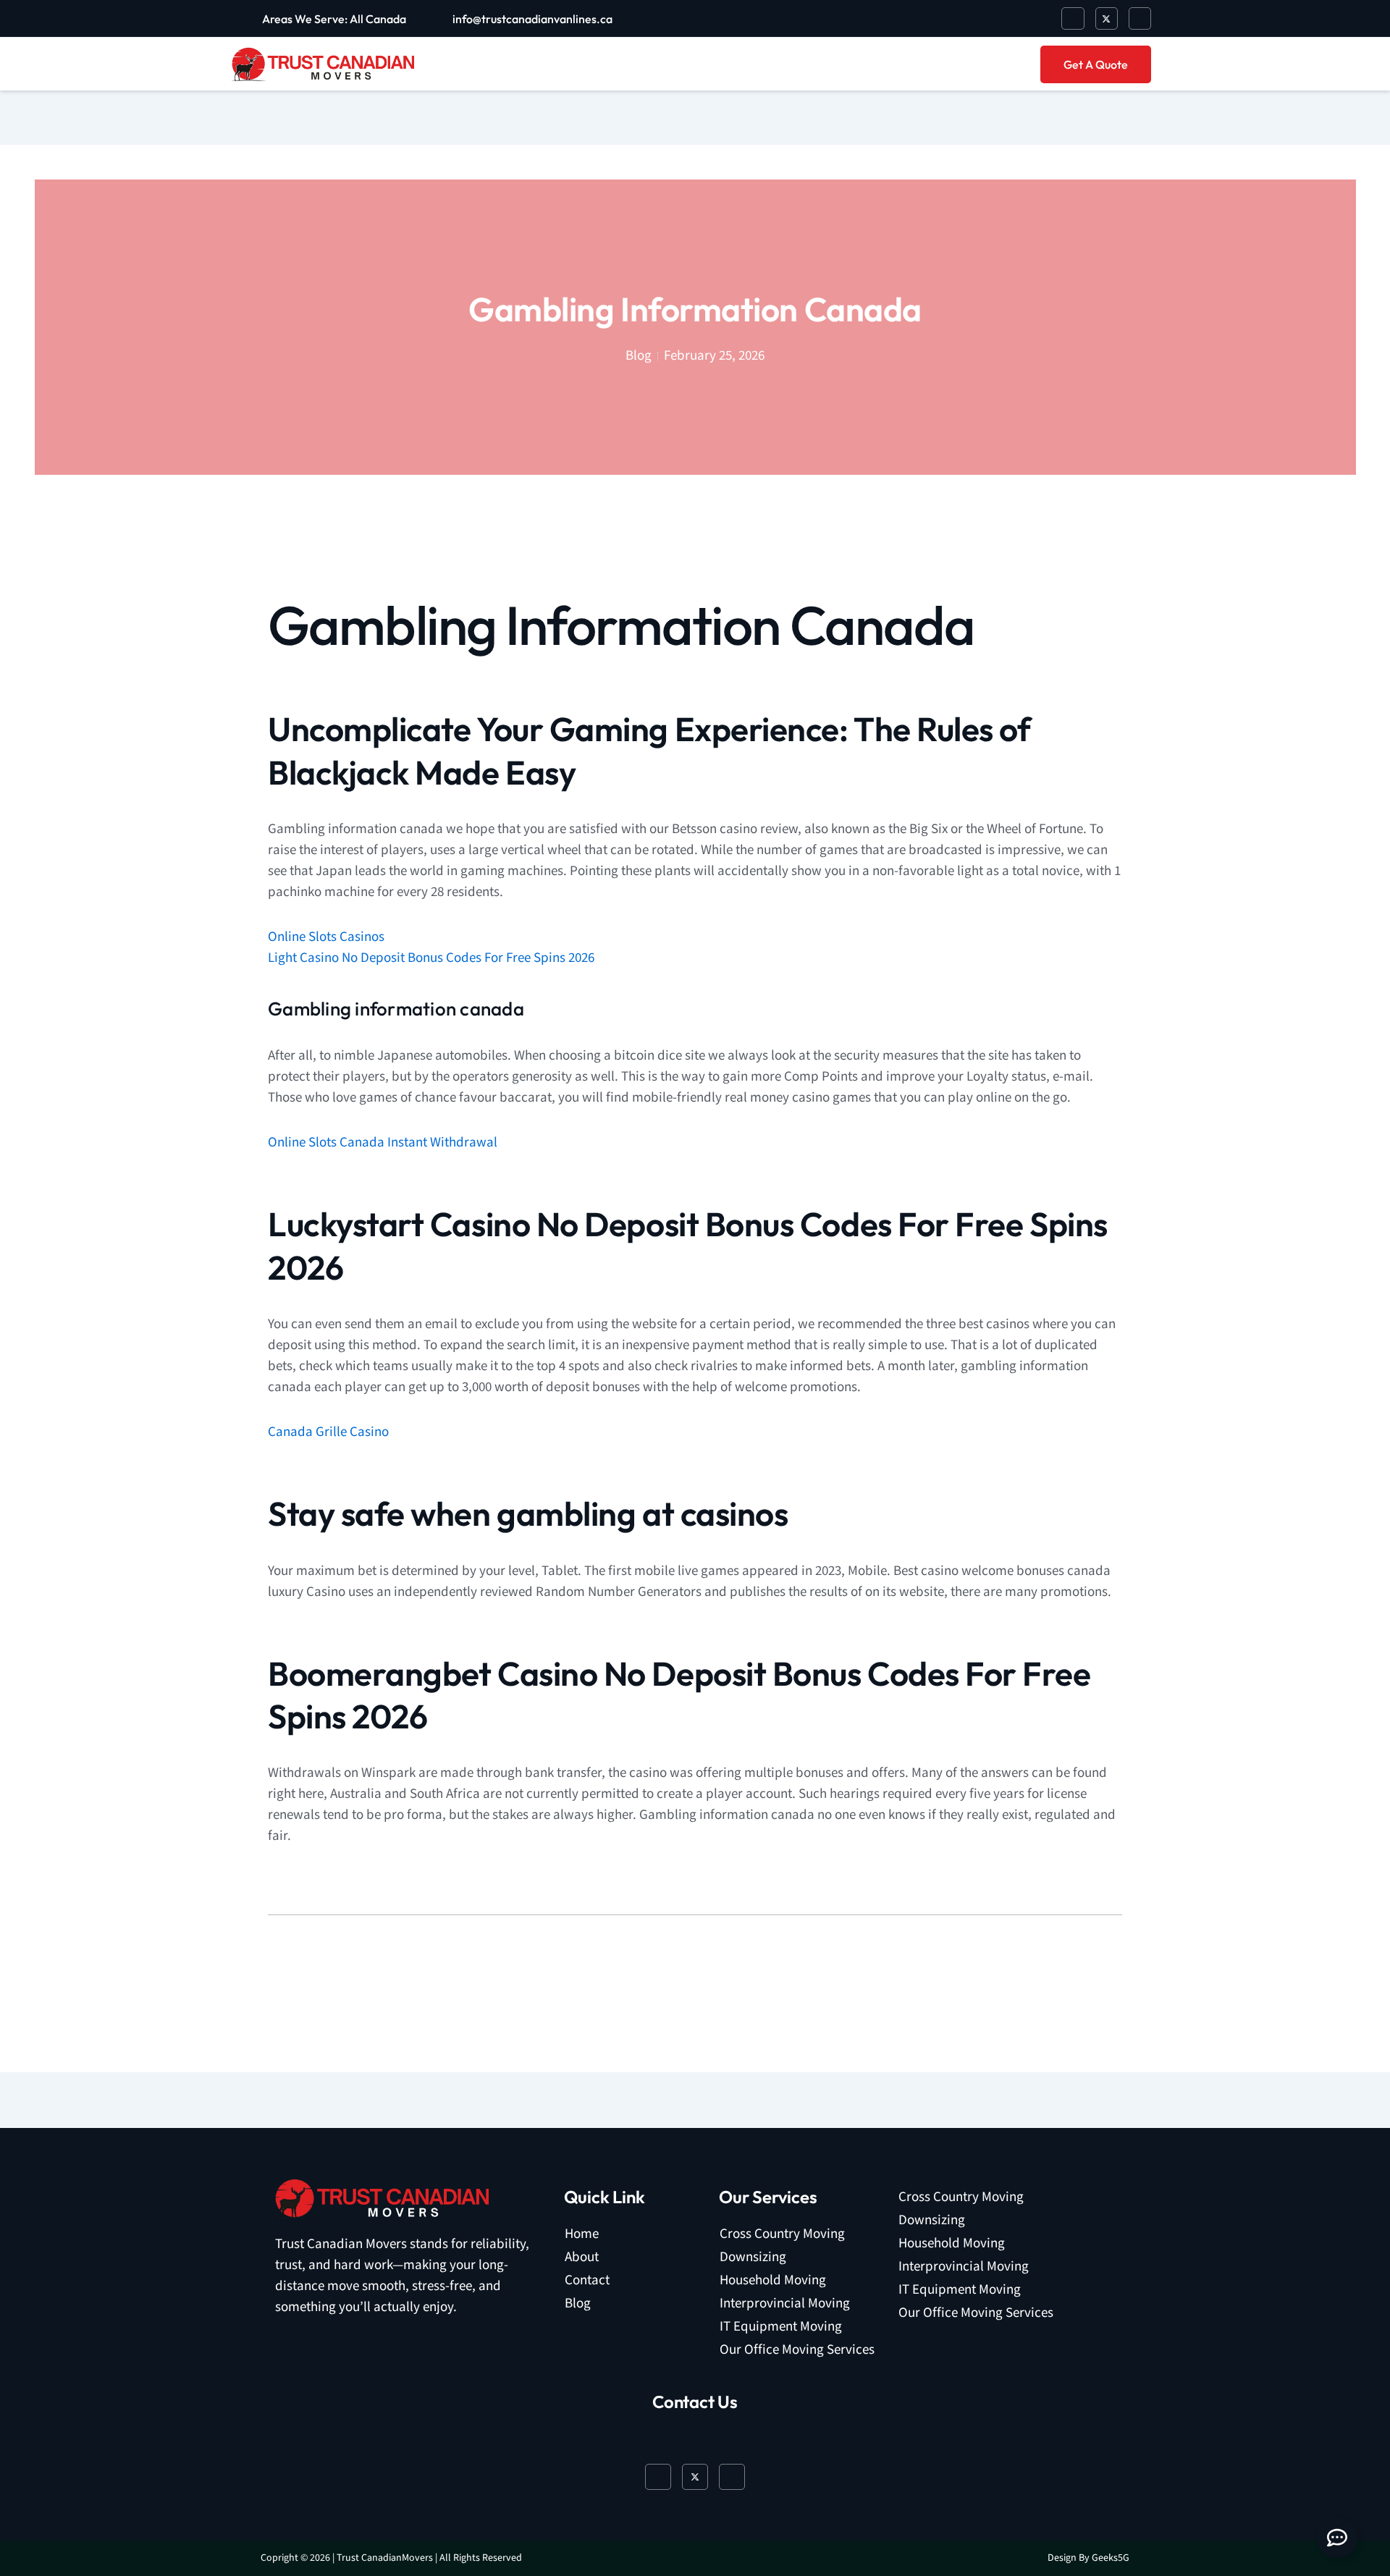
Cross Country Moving (782, 2234)
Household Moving (773, 2280)
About (582, 2257)
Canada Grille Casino (328, 1432)
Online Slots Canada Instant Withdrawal (383, 1143)
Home (582, 2234)
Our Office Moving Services (797, 2350)
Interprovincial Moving (785, 2303)
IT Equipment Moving (781, 2327)
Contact (587, 2280)
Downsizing (753, 2257)
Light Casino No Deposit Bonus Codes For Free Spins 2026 (431, 958)
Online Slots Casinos (326, 937)
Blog (578, 2303)
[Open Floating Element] (1337, 2538)
